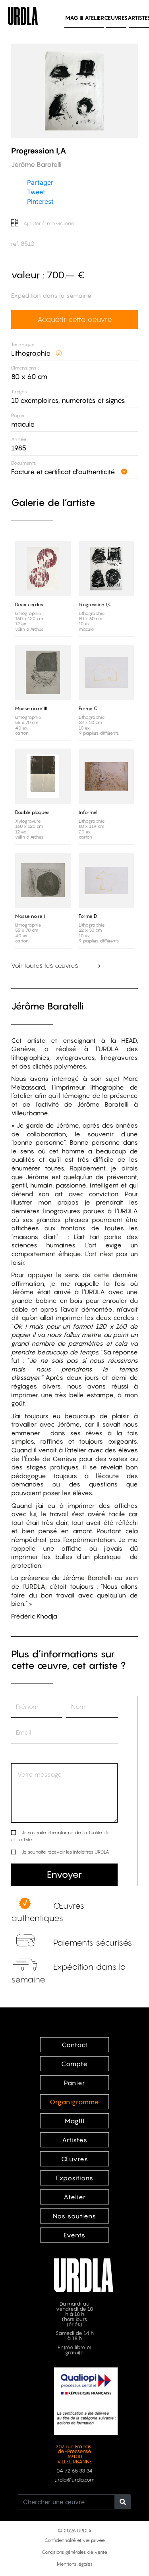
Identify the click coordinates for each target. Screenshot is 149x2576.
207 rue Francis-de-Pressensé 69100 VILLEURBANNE (75, 2454)
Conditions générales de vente (74, 2552)
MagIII (75, 2121)
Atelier (94, 18)
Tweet (36, 192)
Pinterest (40, 201)
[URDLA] (23, 15)
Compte (74, 2064)
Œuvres (116, 18)
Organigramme (74, 2102)
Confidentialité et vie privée (75, 2540)
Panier (74, 2083)
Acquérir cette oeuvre (75, 319)
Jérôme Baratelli (47, 1006)
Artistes (75, 2140)
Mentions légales (75, 2564)
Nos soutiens (74, 2216)
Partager (40, 182)
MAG (74, 18)
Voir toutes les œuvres (45, 965)
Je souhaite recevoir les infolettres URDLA (65, 1852)
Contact (75, 2045)
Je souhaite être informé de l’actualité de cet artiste (60, 1836)
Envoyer (64, 1874)
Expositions (75, 2178)
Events (74, 2235)
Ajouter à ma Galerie (48, 223)
